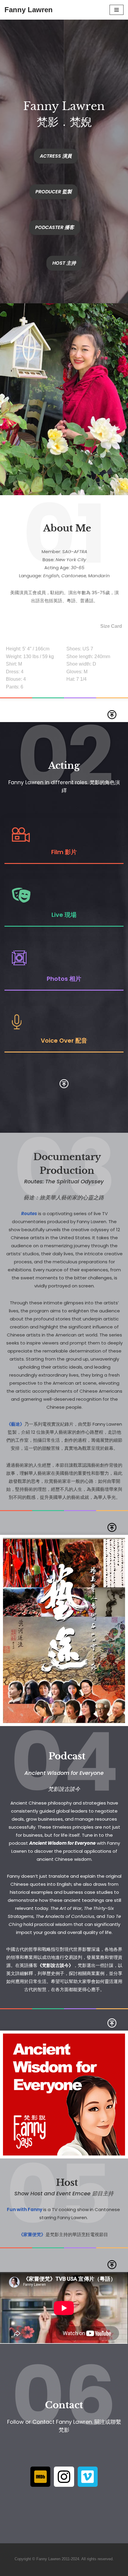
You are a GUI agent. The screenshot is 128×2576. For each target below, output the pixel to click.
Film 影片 (64, 852)
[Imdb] (40, 2477)
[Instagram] (64, 2477)
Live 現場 (64, 915)
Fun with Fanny (25, 2209)
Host (67, 2183)
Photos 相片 (64, 979)
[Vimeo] (88, 2477)
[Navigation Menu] (117, 10)
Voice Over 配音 (64, 1041)
